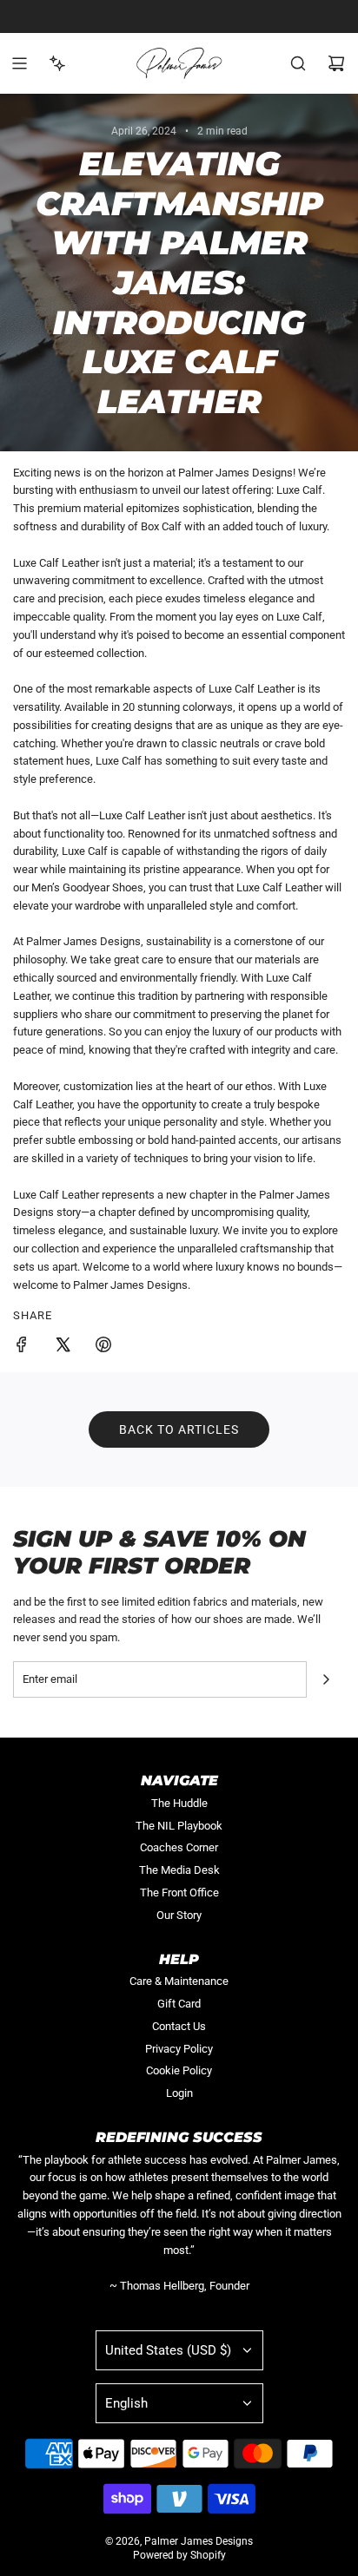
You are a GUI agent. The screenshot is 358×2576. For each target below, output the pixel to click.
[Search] (298, 63)
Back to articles (179, 1429)
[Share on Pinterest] (103, 1347)
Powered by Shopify (179, 2555)
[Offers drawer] (57, 63)
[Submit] (326, 1679)
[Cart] (336, 63)
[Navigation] (19, 63)
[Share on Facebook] (22, 1347)
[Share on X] (63, 1347)
